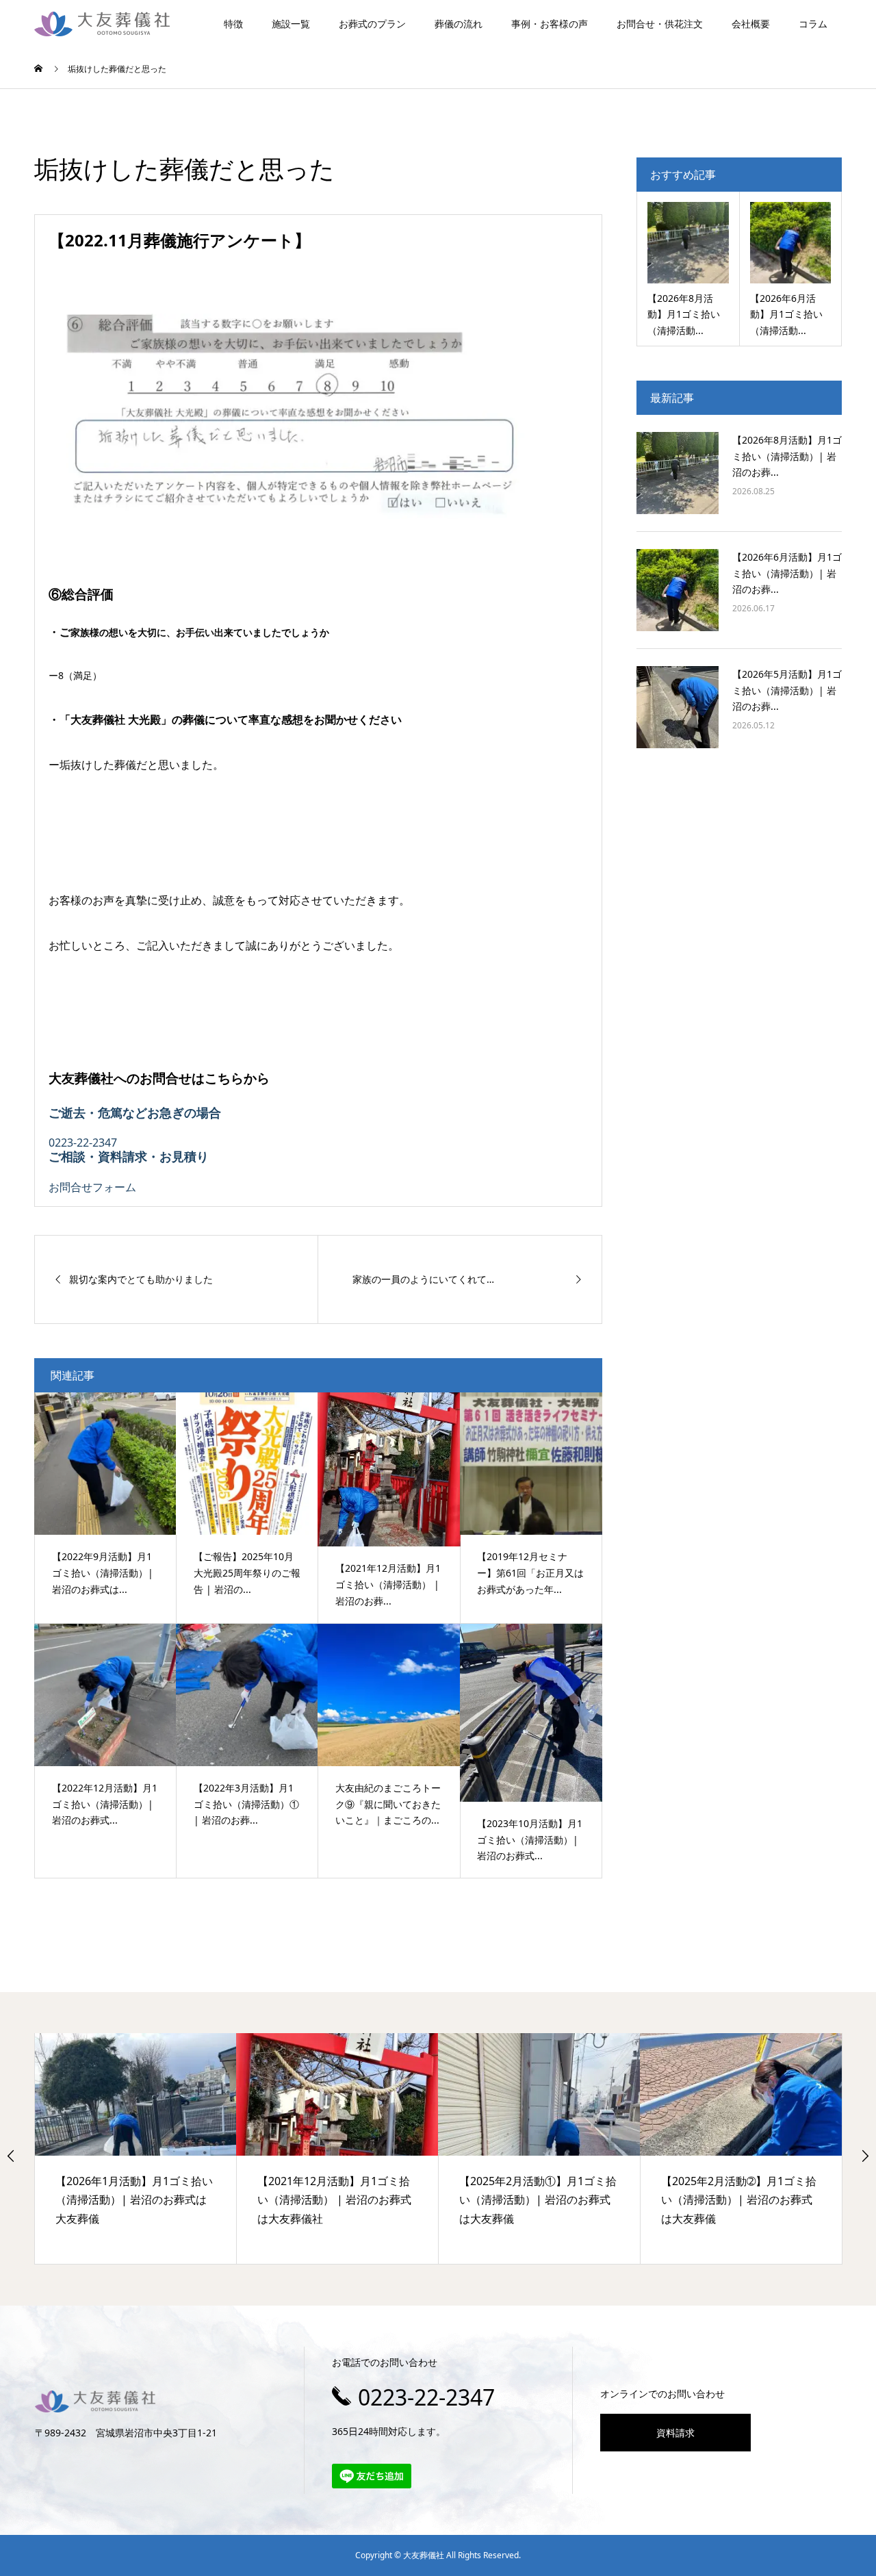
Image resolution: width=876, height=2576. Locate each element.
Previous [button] (11, 2156)
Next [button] (865, 2156)
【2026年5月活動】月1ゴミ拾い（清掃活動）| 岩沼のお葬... (787, 690)
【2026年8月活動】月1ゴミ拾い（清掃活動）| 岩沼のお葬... (787, 456)
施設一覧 (291, 24)
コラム (813, 24)
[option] (136, 2148)
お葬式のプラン (372, 24)
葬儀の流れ (459, 24)
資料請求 (675, 2433)
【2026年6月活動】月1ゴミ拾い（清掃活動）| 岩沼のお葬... (787, 573)
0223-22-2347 (426, 2397)
